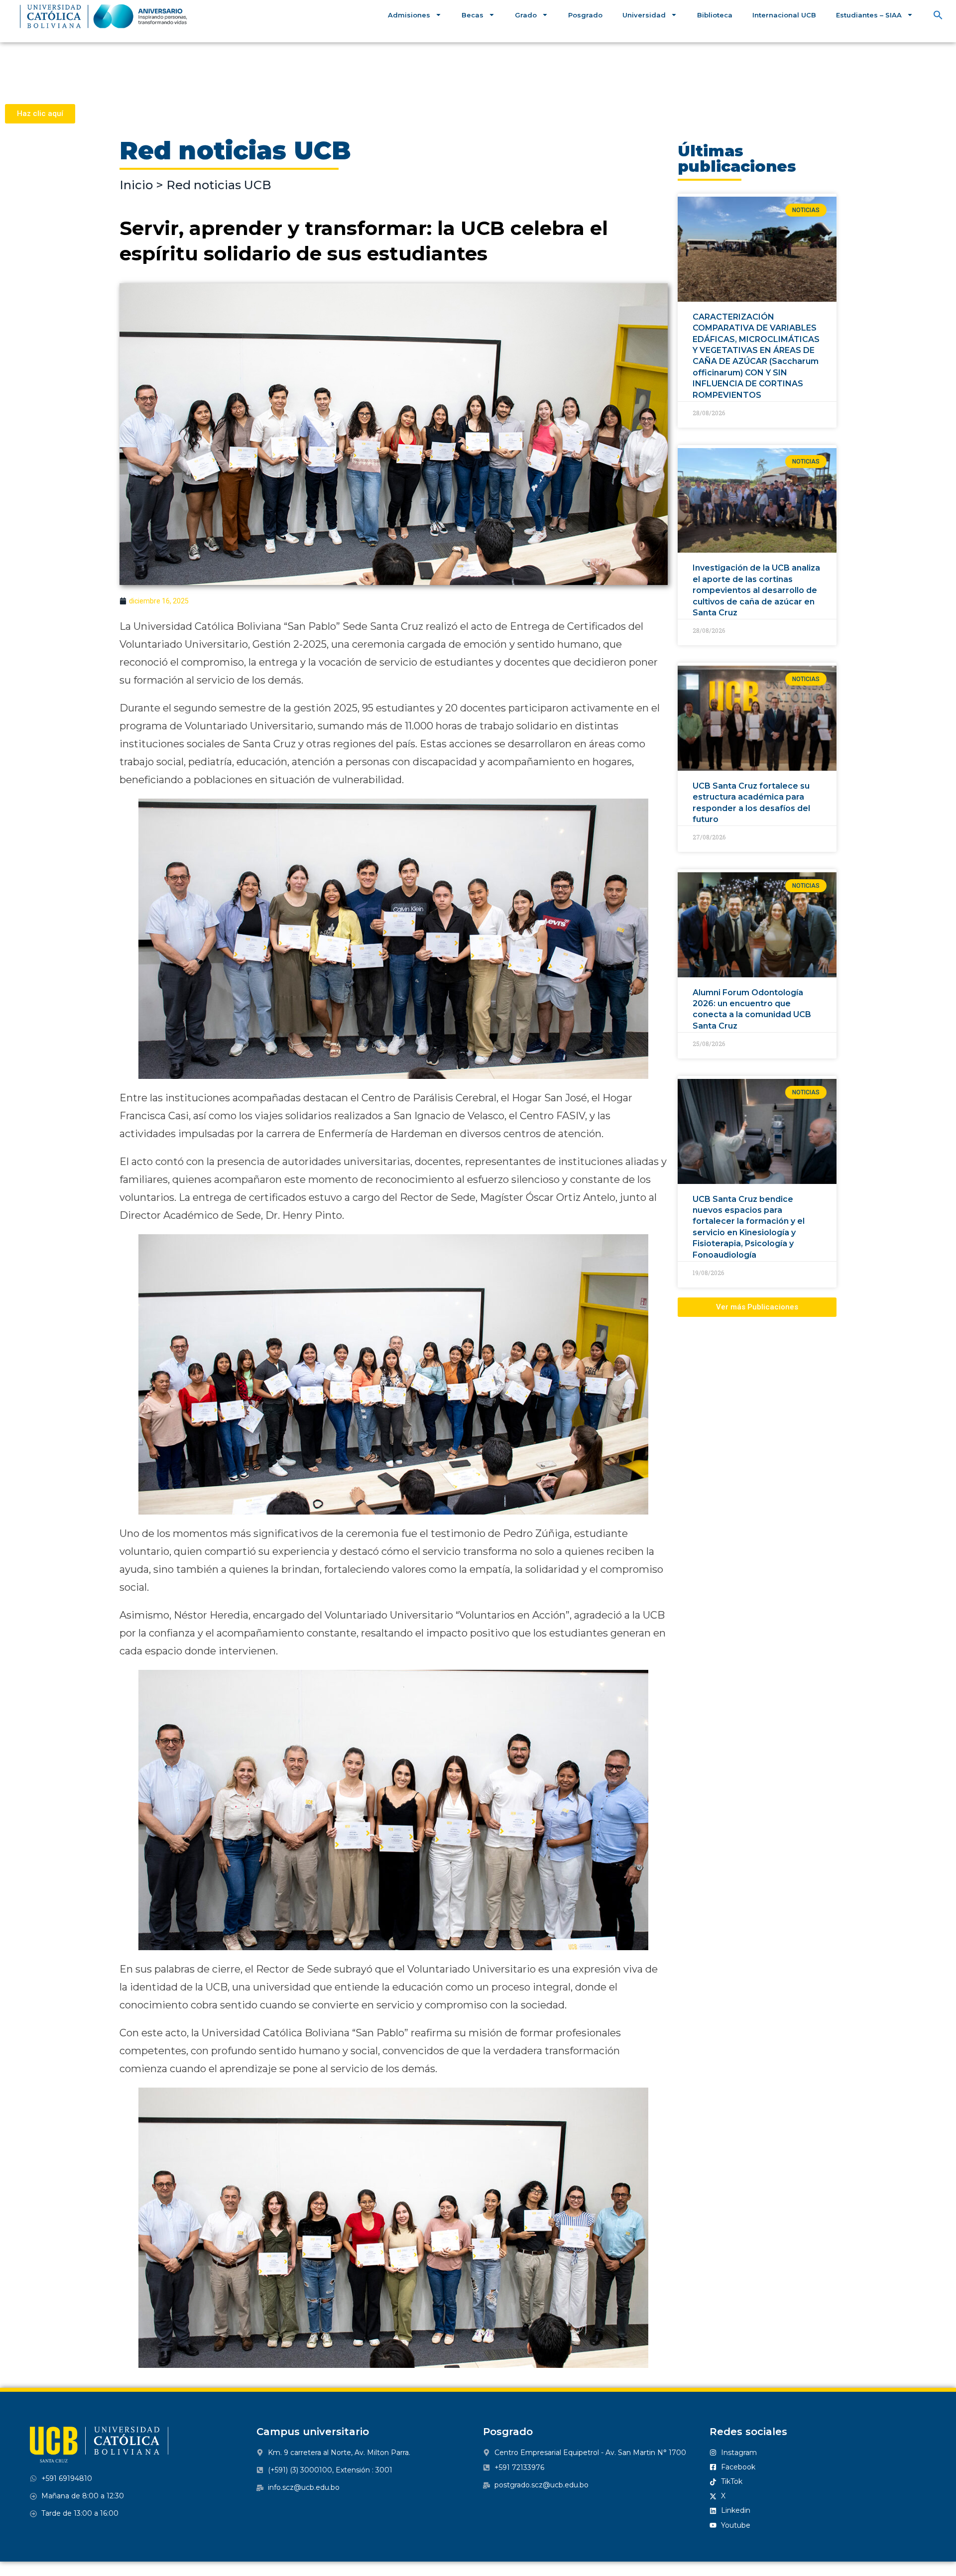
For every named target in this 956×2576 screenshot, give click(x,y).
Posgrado (585, 15)
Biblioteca (715, 15)
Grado (526, 15)
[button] (938, 15)
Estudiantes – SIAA (869, 15)
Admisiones (409, 15)
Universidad (644, 15)
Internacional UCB (784, 15)
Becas (473, 15)
